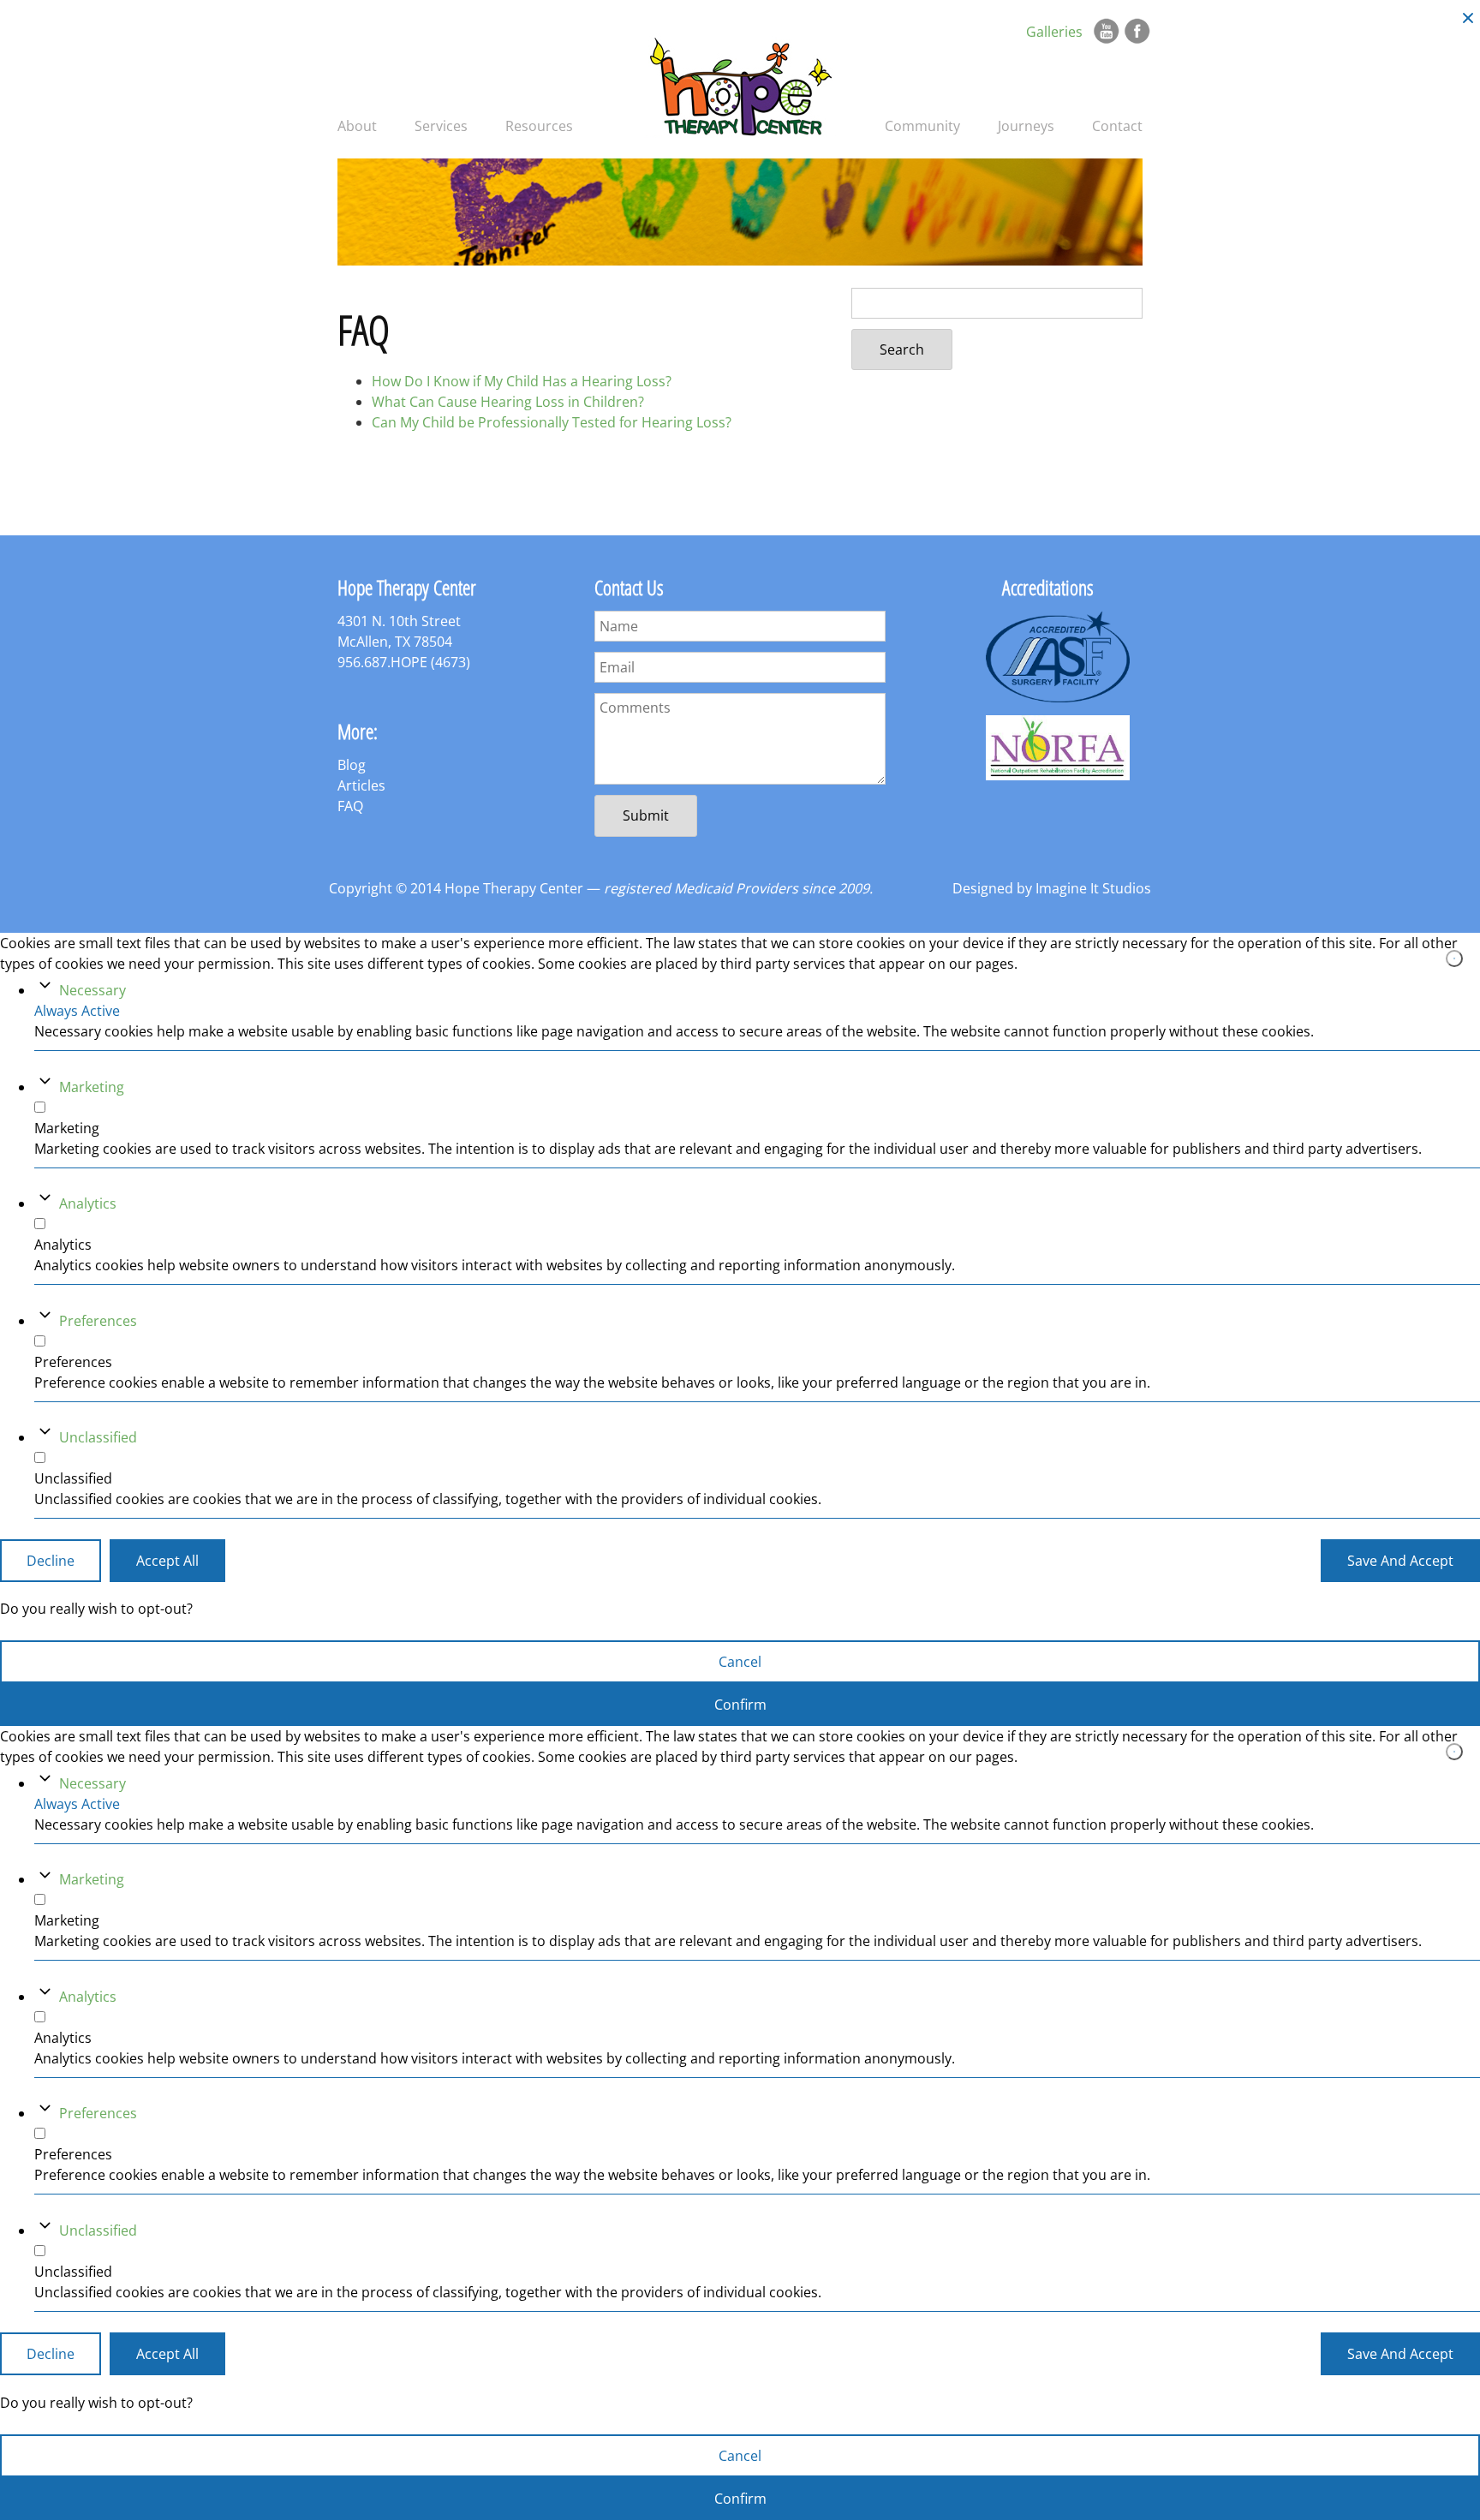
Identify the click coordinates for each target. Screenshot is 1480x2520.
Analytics (88, 1203)
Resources (539, 126)
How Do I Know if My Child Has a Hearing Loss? (522, 381)
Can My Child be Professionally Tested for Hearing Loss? (552, 422)
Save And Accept (1400, 1560)
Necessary (92, 990)
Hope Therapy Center (740, 85)
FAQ (350, 806)
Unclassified (98, 1436)
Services (441, 126)
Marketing (92, 1086)
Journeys (1026, 126)
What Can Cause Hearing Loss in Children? (508, 402)
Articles (361, 785)
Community (922, 126)
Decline (51, 1560)
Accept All (167, 1560)
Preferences (98, 1320)
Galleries (1054, 32)
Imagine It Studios (1093, 888)
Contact (1117, 126)
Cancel (740, 1662)
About (357, 126)
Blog (352, 765)
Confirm (740, 1705)
